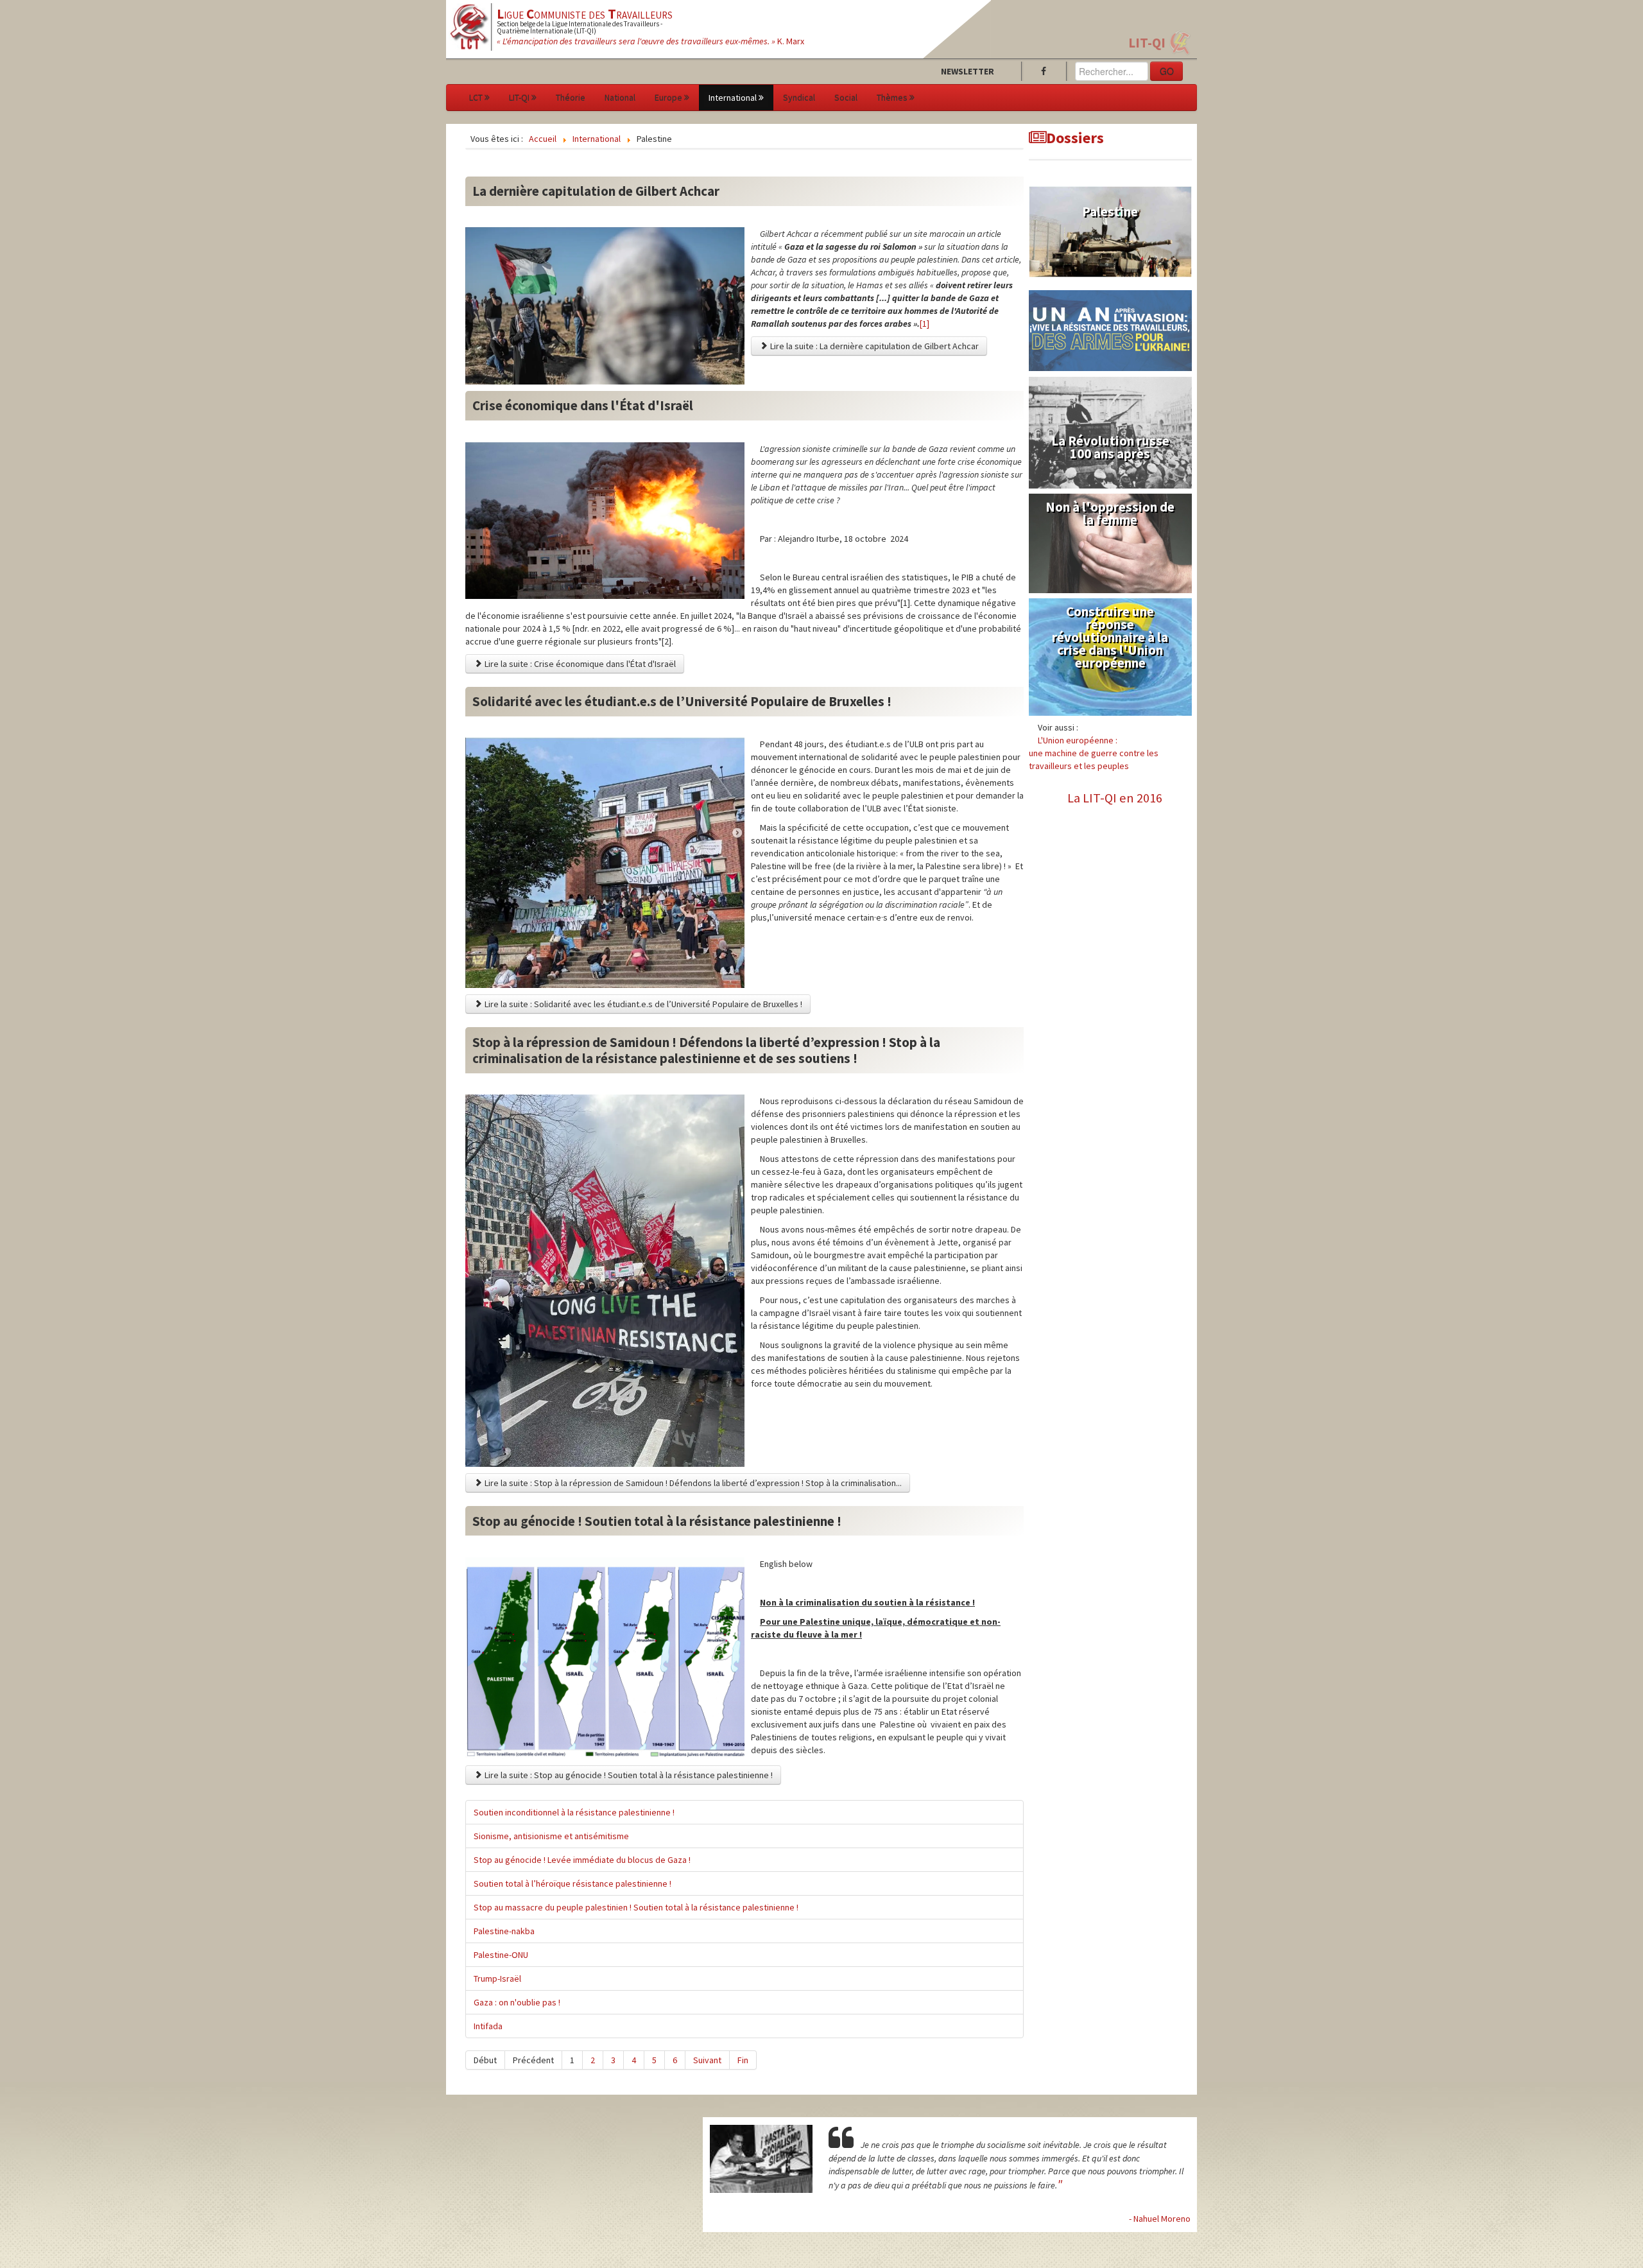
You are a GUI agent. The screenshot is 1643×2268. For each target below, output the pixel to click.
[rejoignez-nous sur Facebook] (1046, 71)
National (620, 98)
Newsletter (968, 71)
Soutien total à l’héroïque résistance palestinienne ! (572, 1883)
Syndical (799, 98)
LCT (476, 98)
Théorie (571, 98)
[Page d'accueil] (469, 26)
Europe (668, 98)
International (733, 98)
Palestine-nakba (504, 1931)
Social (846, 98)
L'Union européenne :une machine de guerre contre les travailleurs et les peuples (1094, 753)
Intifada (488, 2026)
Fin (743, 2060)
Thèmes (892, 98)
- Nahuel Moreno (1160, 2219)
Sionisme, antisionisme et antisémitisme (551, 1836)
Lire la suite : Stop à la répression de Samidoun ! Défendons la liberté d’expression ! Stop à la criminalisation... (692, 1483)
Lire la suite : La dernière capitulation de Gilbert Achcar (873, 346)
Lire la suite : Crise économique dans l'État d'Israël (579, 664)
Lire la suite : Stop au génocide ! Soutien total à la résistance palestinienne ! (628, 1775)
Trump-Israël (497, 1978)
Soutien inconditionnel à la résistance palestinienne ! (574, 1812)
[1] (925, 324)
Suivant (707, 2060)
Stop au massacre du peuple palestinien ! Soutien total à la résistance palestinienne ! (636, 1907)
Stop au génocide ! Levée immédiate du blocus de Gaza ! (582, 1860)
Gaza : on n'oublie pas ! (517, 2002)
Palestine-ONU (501, 1955)
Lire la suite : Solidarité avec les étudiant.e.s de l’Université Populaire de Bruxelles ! (642, 1004)
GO (1167, 71)
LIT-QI (1147, 43)
